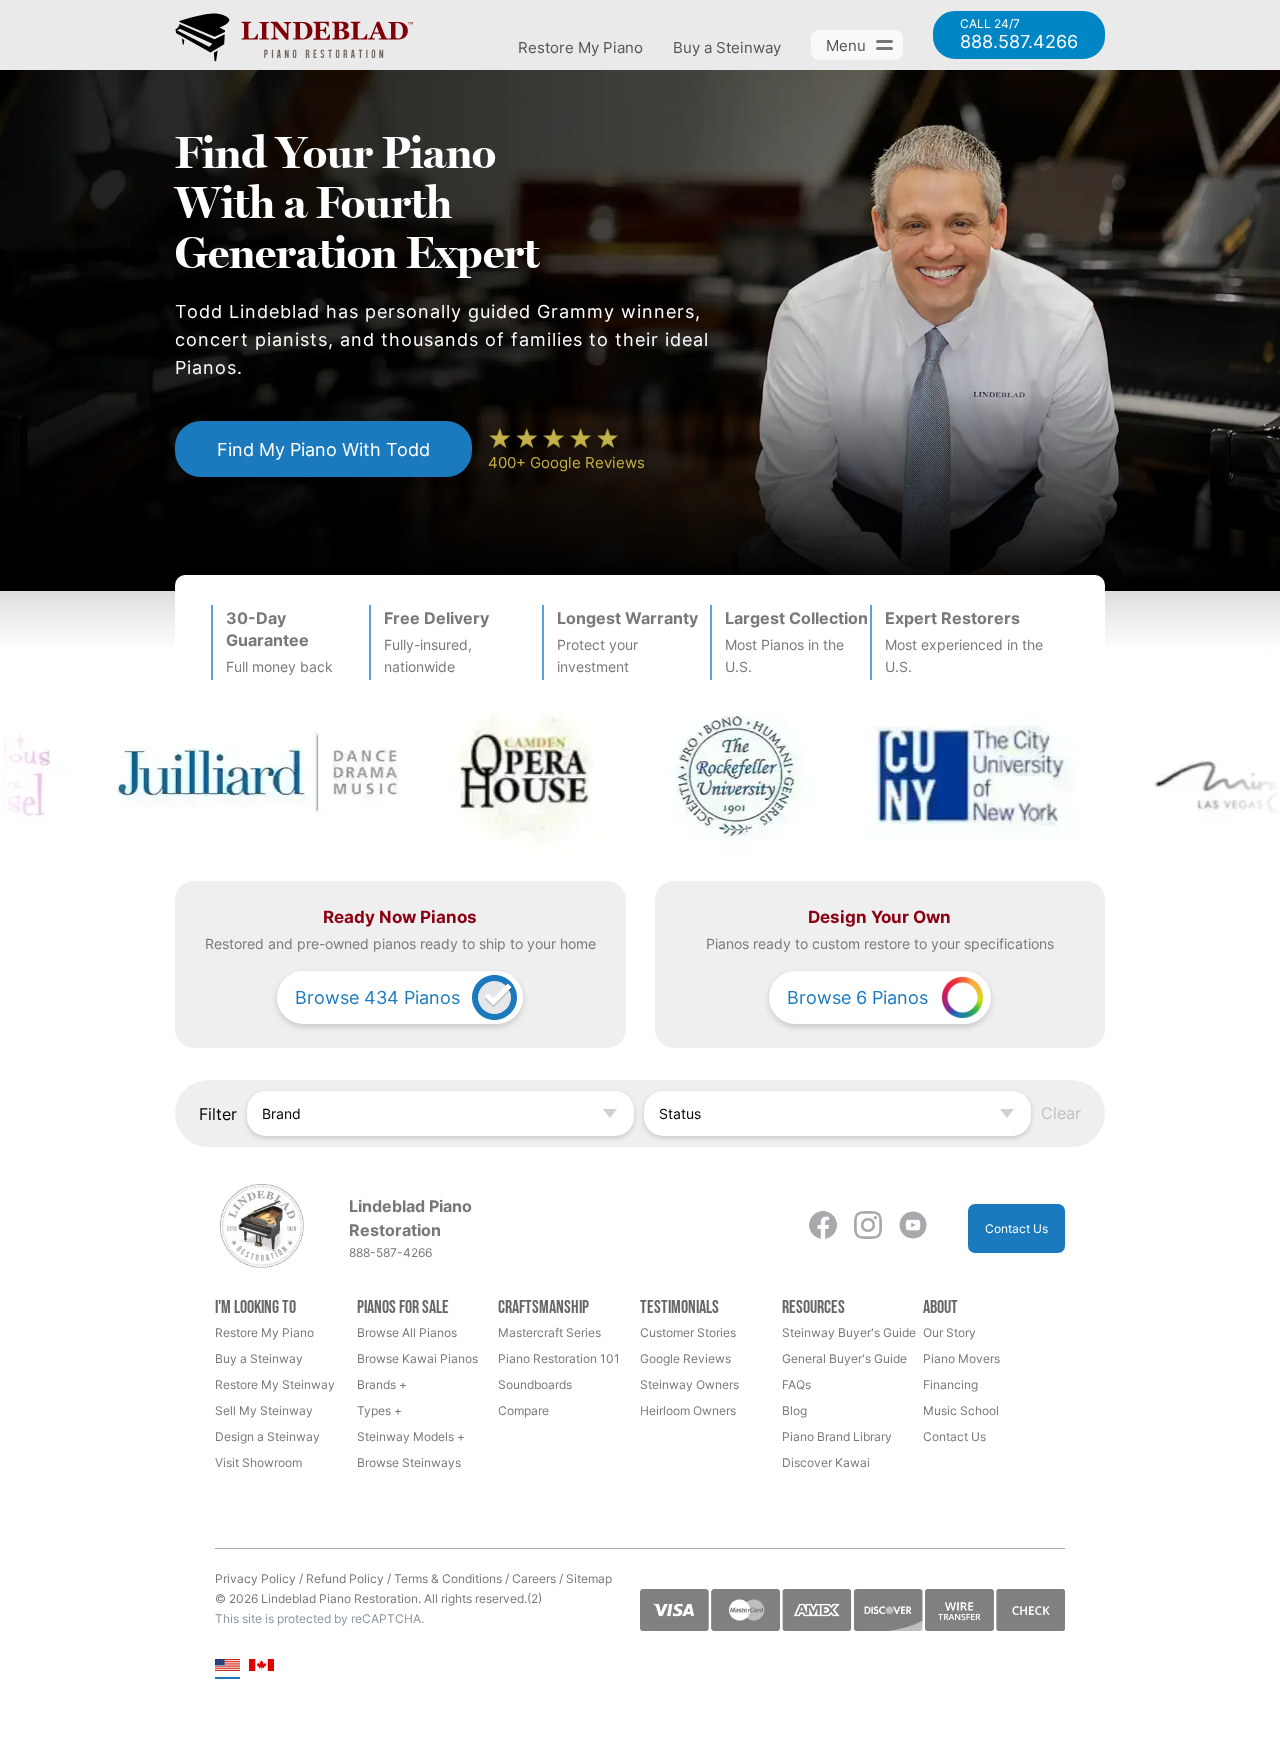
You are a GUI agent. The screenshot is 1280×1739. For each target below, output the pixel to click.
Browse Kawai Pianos (417, 1358)
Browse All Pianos (407, 1332)
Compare (523, 1410)
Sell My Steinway (264, 1410)
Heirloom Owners (688, 1410)
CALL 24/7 (1019, 35)
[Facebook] (823, 1228)
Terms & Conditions (448, 1578)
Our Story (949, 1332)
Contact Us (1016, 1228)
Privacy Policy (255, 1578)
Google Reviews (685, 1358)
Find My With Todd (323, 449)
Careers (534, 1578)
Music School (961, 1410)
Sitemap (589, 1578)
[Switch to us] (227, 1666)
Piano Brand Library (837, 1436)
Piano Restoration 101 (559, 1358)
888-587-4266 (390, 1252)
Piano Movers (961, 1358)
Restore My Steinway (275, 1384)
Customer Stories (688, 1332)
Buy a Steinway (727, 47)
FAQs (796, 1384)
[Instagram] (868, 1228)
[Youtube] (913, 1228)
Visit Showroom (258, 1462)
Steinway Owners (689, 1384)
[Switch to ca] (261, 1666)
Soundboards (535, 1384)
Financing (950, 1384)
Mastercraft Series (549, 1332)
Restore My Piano (580, 47)
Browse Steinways (409, 1462)
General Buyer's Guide (844, 1358)
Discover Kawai (826, 1462)
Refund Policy (345, 1578)
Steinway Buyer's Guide (849, 1332)
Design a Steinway (267, 1436)
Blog (794, 1410)
